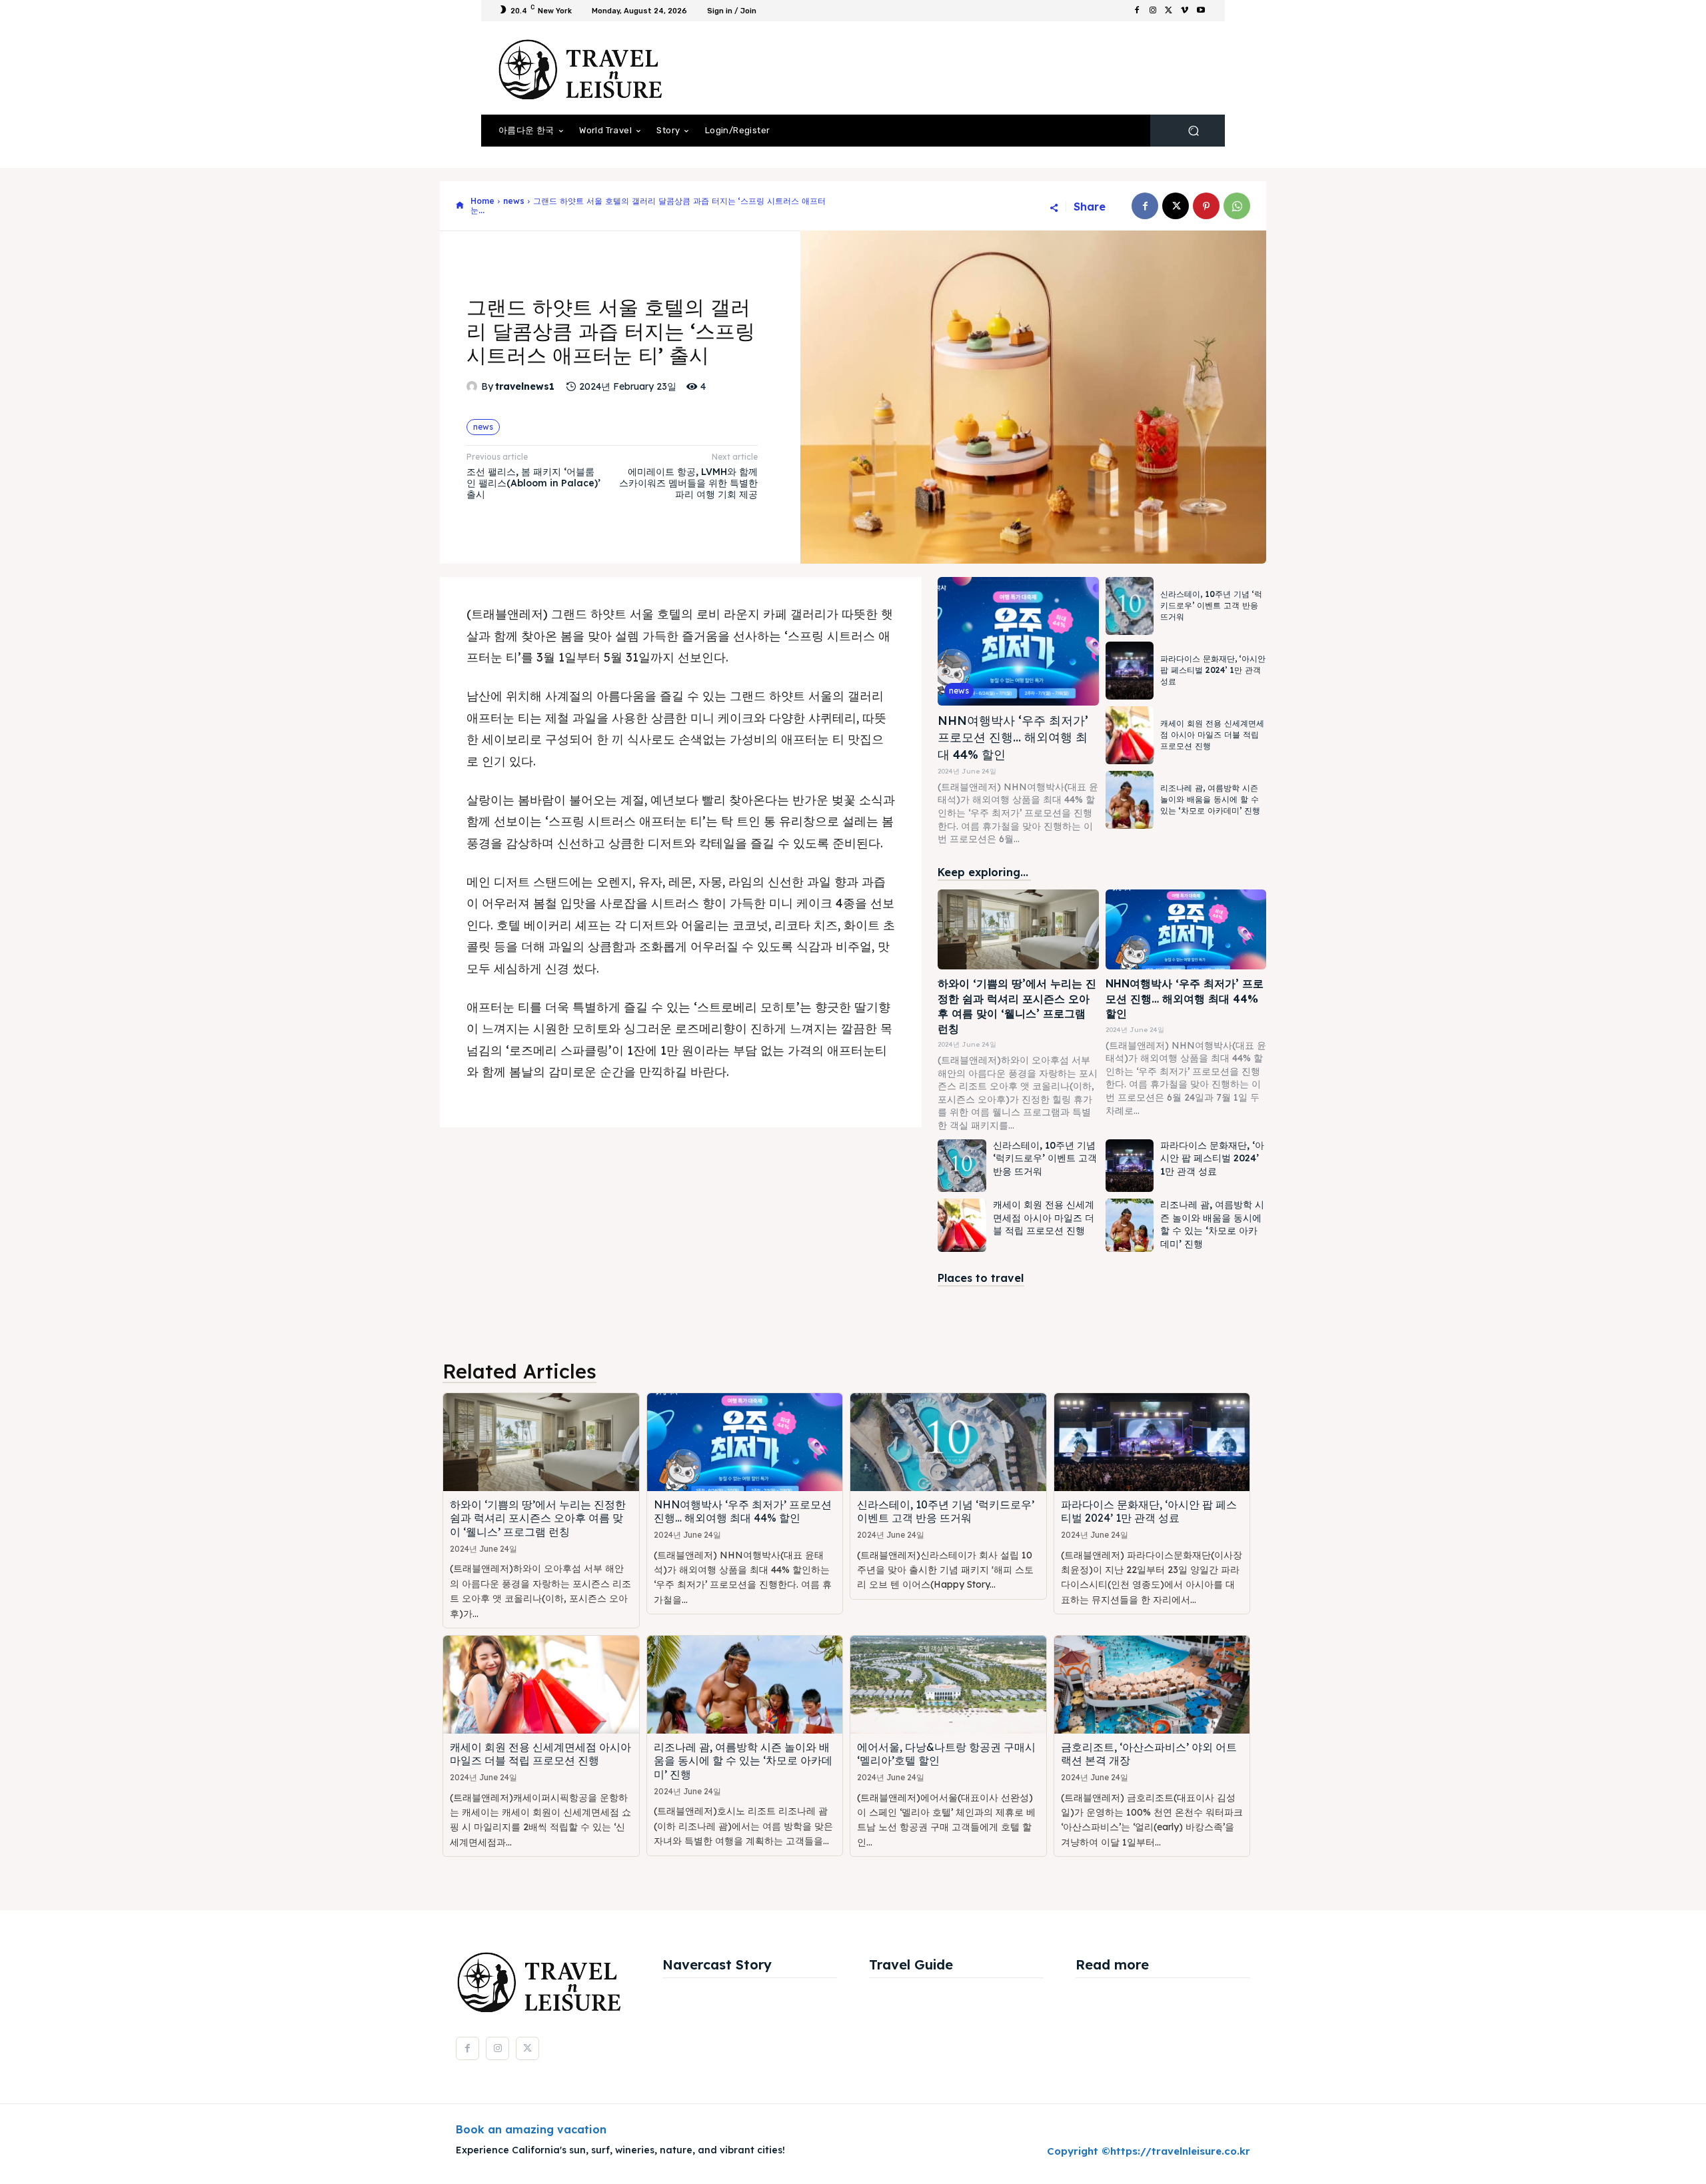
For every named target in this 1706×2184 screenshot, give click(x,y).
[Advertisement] (963, 68)
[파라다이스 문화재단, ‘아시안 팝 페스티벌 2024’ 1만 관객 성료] (1130, 671)
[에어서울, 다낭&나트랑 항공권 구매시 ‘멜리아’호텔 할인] (948, 1685)
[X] (1169, 11)
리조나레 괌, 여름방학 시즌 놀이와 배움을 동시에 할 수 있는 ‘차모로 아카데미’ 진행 (1210, 799)
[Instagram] (1153, 11)
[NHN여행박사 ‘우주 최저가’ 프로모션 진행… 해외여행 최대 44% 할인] (1018, 641)
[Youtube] (1201, 11)
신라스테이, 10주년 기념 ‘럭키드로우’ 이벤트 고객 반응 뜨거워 (1211, 605)
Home (482, 201)
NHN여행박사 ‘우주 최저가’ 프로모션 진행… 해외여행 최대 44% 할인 (1013, 737)
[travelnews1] (474, 386)
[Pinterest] (1206, 206)
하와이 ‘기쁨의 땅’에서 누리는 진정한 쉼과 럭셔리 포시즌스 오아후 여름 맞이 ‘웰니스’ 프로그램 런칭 (538, 1518)
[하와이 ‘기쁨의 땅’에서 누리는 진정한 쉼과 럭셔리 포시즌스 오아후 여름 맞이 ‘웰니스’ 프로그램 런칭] (1018, 930)
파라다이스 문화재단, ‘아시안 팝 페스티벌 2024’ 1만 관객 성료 (1213, 670)
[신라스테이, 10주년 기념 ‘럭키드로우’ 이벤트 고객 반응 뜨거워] (1130, 606)
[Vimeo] (1185, 11)
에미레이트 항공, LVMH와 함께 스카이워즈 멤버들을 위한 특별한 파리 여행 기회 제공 (688, 483)
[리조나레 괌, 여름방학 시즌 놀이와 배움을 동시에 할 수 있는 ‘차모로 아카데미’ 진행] (1130, 800)
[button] (1193, 131)
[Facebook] (1137, 11)
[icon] (460, 206)
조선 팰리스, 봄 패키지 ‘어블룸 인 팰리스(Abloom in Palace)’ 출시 (533, 483)
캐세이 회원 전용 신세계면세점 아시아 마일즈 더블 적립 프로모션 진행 (1212, 735)
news (514, 201)
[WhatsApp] (1237, 206)
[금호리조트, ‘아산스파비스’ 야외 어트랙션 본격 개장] (1152, 1685)
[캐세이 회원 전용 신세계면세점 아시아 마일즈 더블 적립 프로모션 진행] (1130, 735)
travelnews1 (525, 387)
